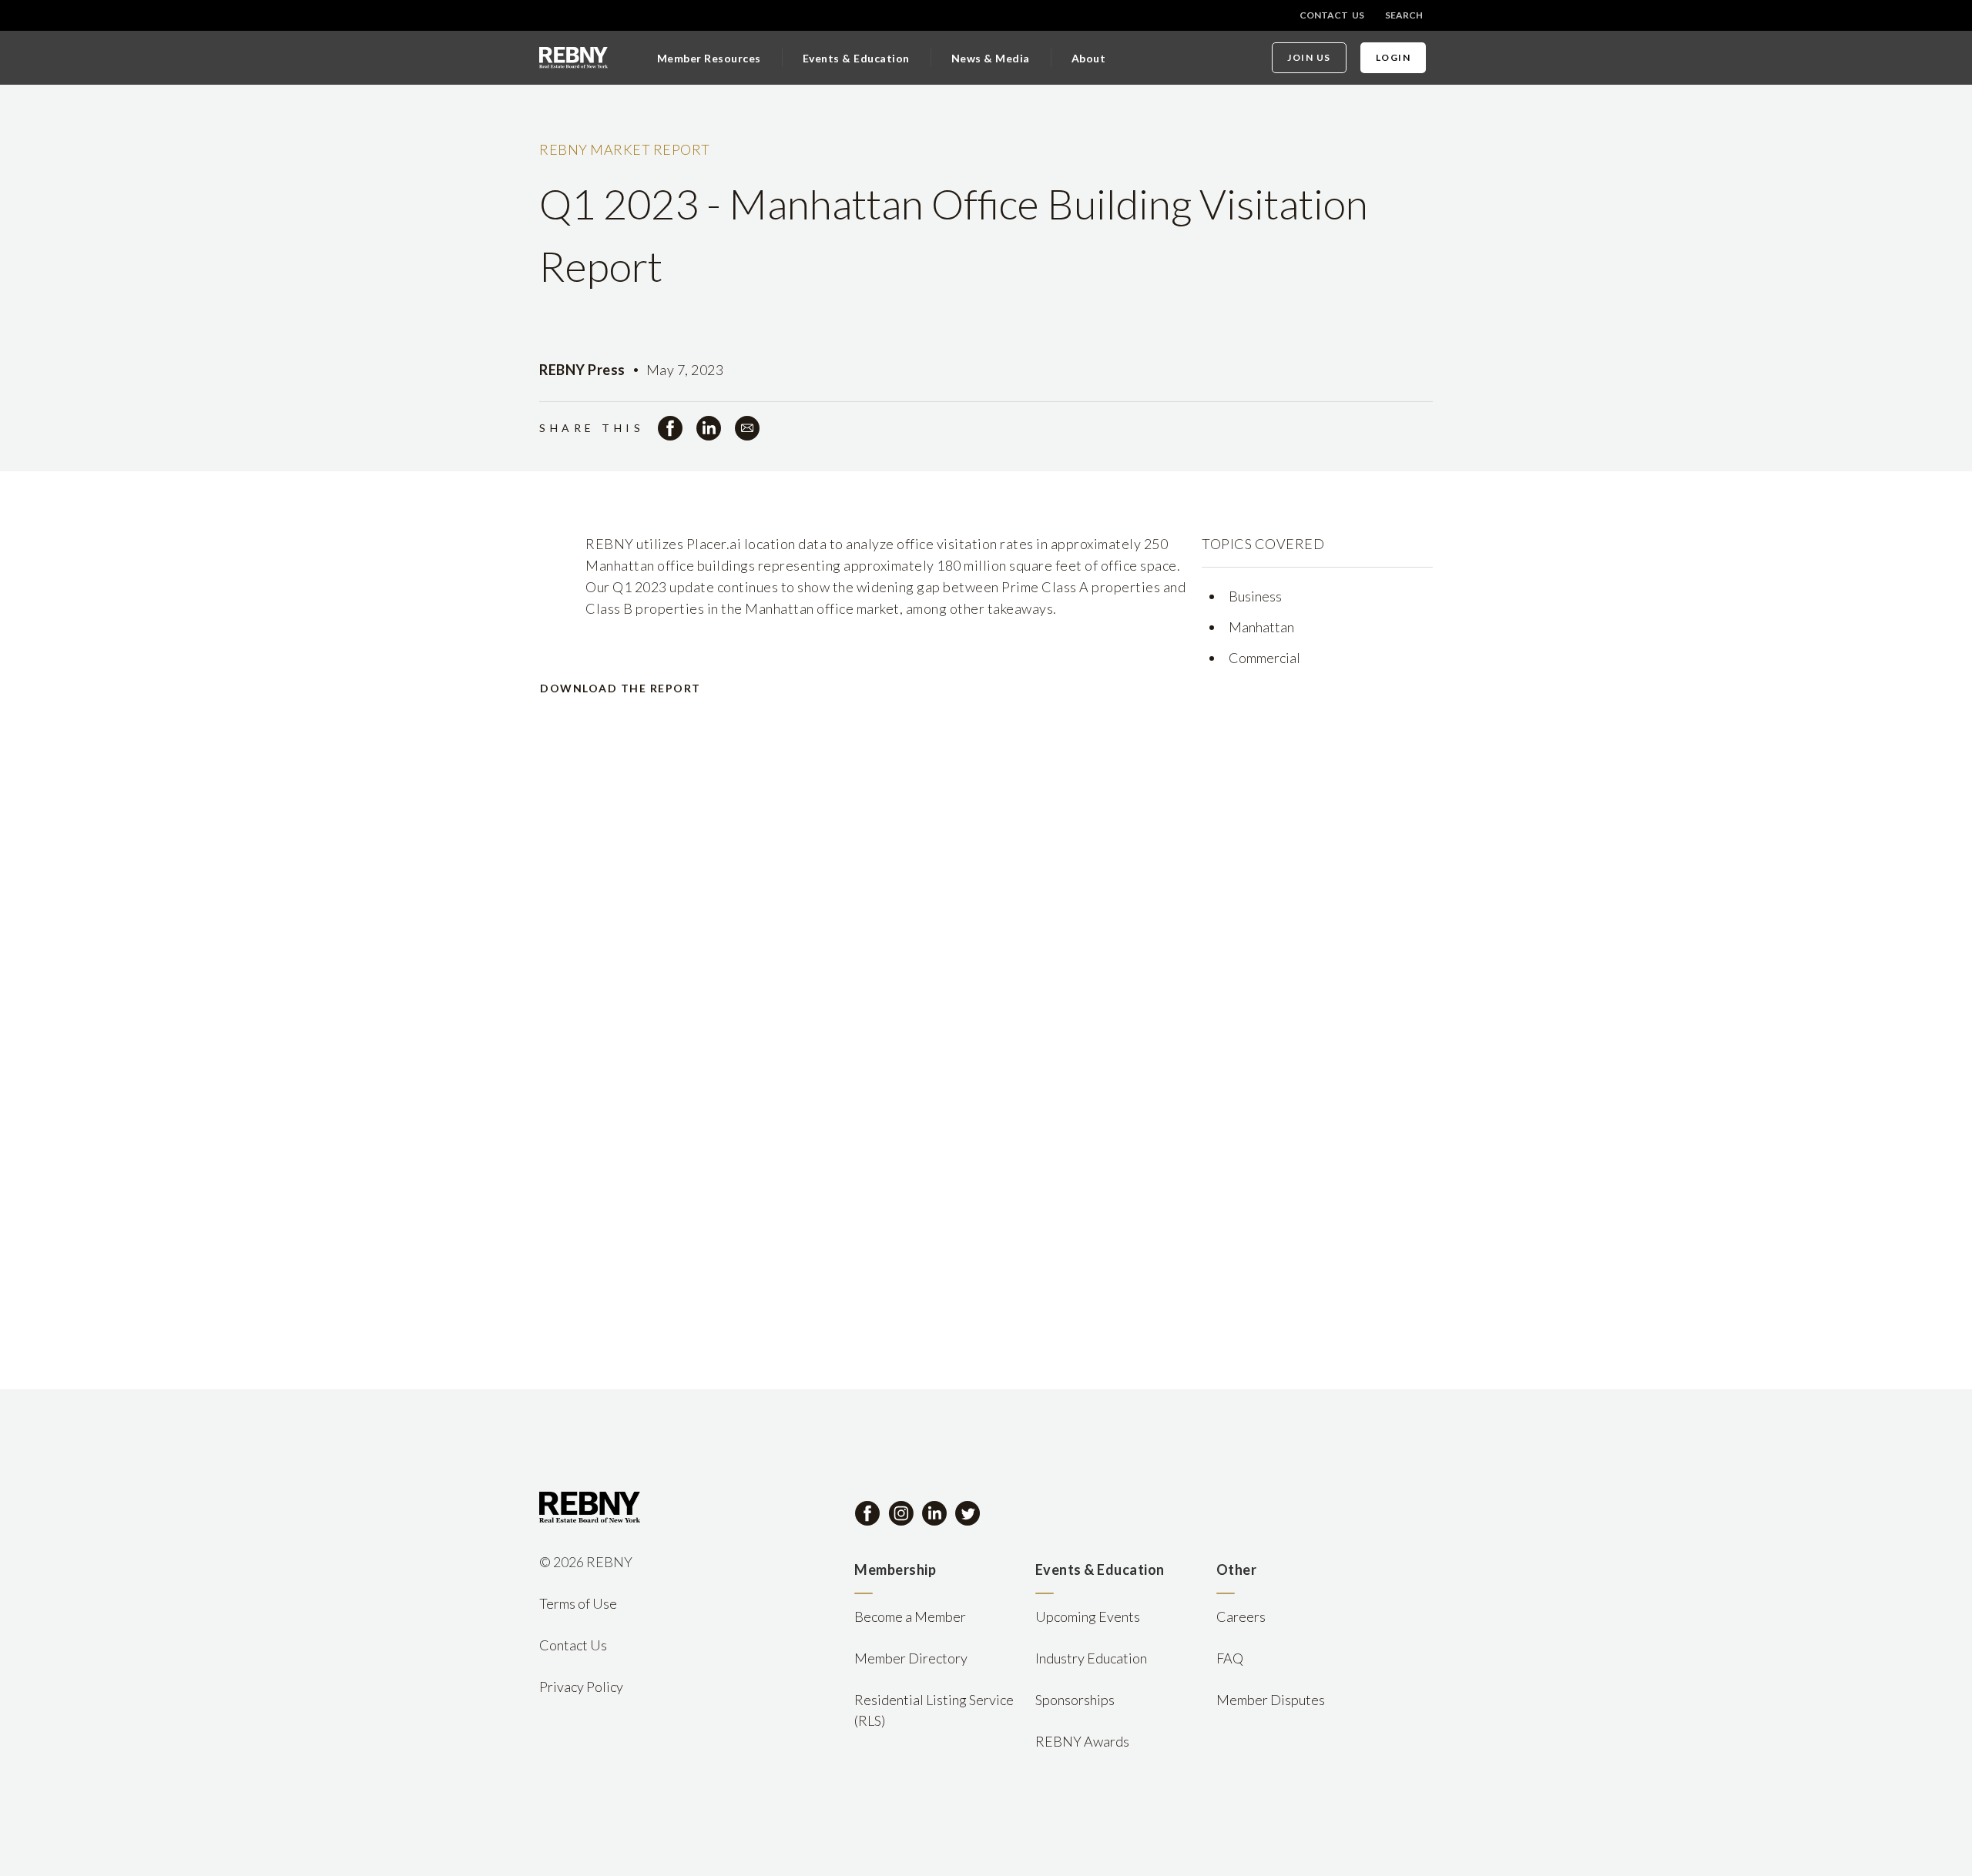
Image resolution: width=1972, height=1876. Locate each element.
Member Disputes (1271, 1700)
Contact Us (1332, 15)
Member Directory (911, 1658)
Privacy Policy (581, 1687)
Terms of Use (578, 1603)
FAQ (1230, 1658)
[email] (747, 428)
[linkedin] (709, 428)
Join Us (1309, 57)
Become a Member (910, 1616)
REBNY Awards (1082, 1741)
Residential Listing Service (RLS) (934, 1710)
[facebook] (670, 428)
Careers (1241, 1616)
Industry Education (1091, 1658)
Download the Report (620, 688)
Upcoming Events (1088, 1616)
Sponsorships (1075, 1700)
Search (1404, 15)
